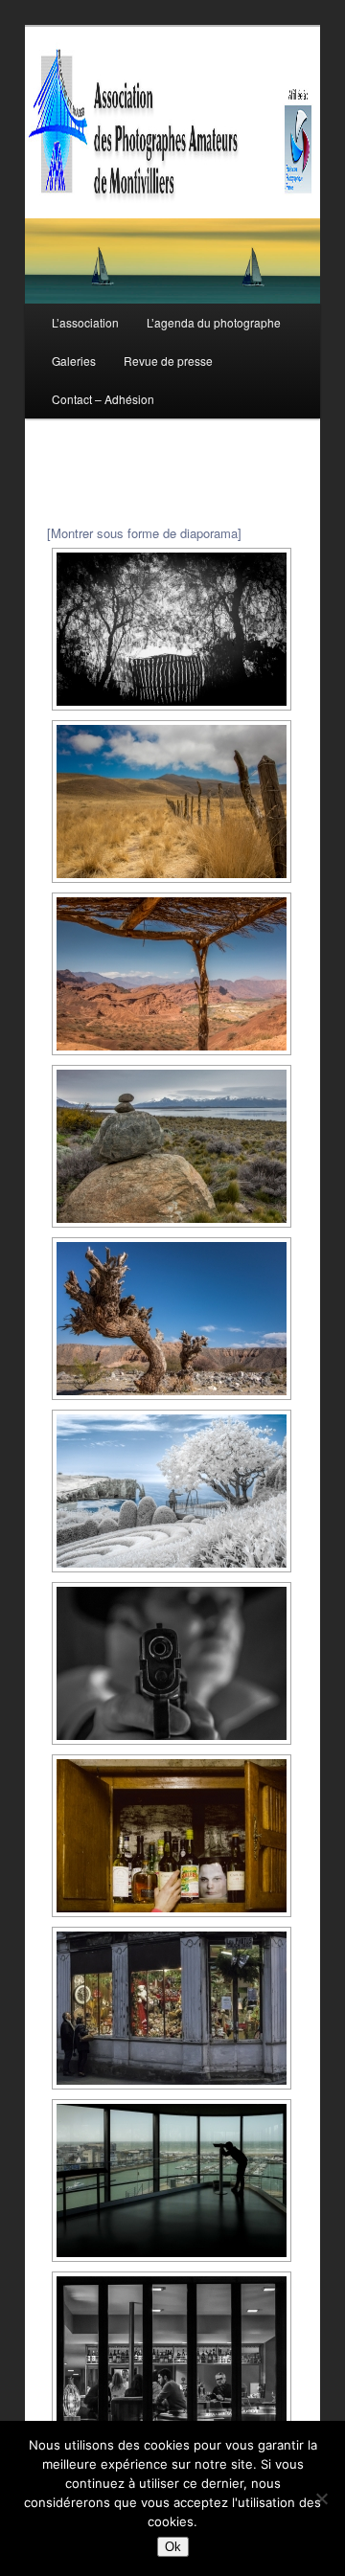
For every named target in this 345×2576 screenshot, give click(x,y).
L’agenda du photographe (214, 322)
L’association (85, 322)
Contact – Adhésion (103, 399)
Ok (173, 2547)
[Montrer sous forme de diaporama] (144, 533)
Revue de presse (168, 361)
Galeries (74, 361)
